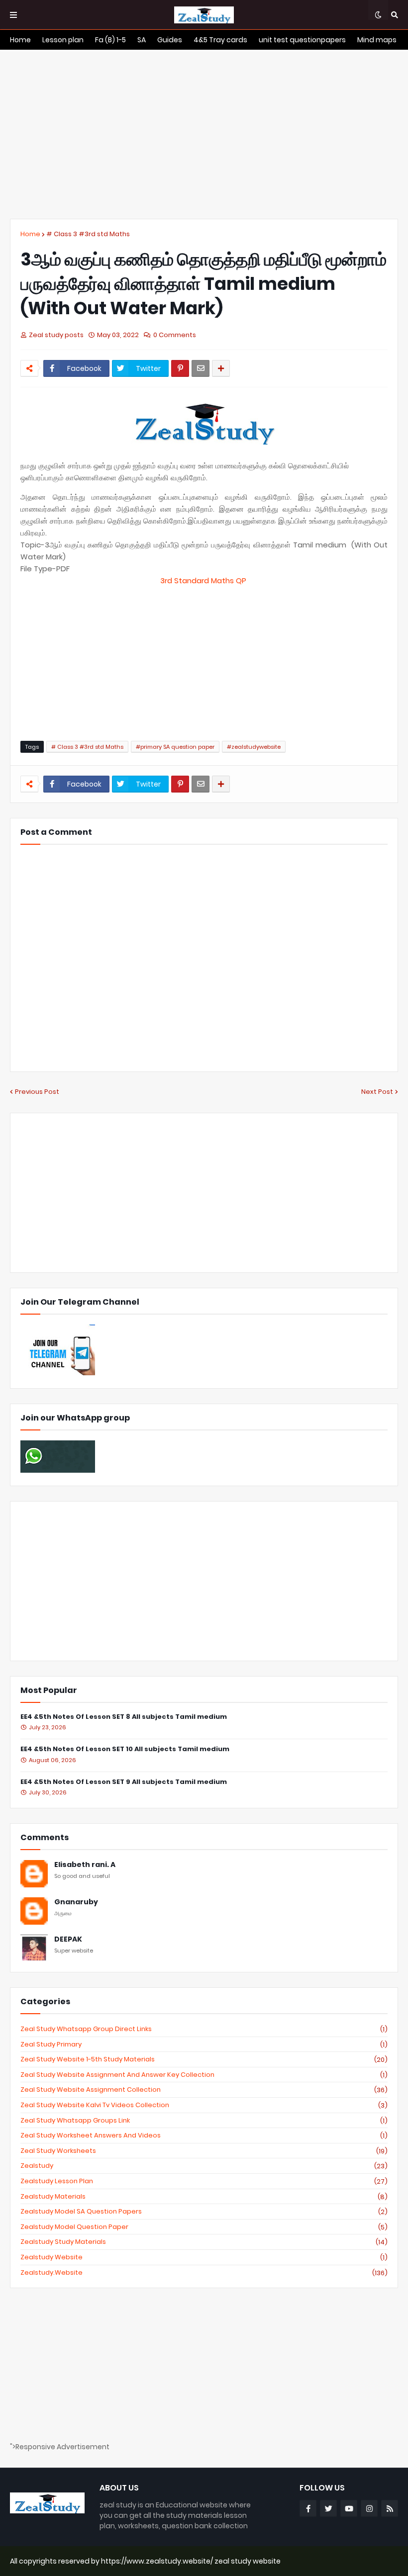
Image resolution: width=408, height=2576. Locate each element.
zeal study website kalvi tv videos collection (204, 2105)
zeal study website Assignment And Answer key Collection (204, 2075)
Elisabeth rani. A (85, 1865)
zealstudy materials (204, 2197)
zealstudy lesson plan (204, 2181)
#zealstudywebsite (254, 747)
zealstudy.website (204, 2273)
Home (30, 234)
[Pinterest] (180, 368)
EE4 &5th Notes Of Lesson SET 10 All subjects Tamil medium (125, 1749)
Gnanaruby (76, 1902)
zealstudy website (204, 2257)
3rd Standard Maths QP (204, 580)
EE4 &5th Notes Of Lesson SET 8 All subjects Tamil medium (124, 1717)
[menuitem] (20, 40)
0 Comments (175, 335)
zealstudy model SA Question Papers (204, 2212)
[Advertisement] (204, 134)
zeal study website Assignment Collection (204, 2090)
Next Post (377, 1092)
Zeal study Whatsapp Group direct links (204, 2029)
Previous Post (37, 1092)
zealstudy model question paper (204, 2227)
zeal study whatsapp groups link (204, 2121)
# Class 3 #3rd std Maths (88, 234)
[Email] (201, 368)
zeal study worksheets (204, 2151)
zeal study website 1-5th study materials (204, 2059)
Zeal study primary (204, 2044)
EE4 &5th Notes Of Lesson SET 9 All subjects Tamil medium (124, 1782)
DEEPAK (68, 1939)
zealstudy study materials (204, 2242)
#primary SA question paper (175, 747)
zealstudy (204, 2166)
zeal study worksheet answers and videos (204, 2135)
